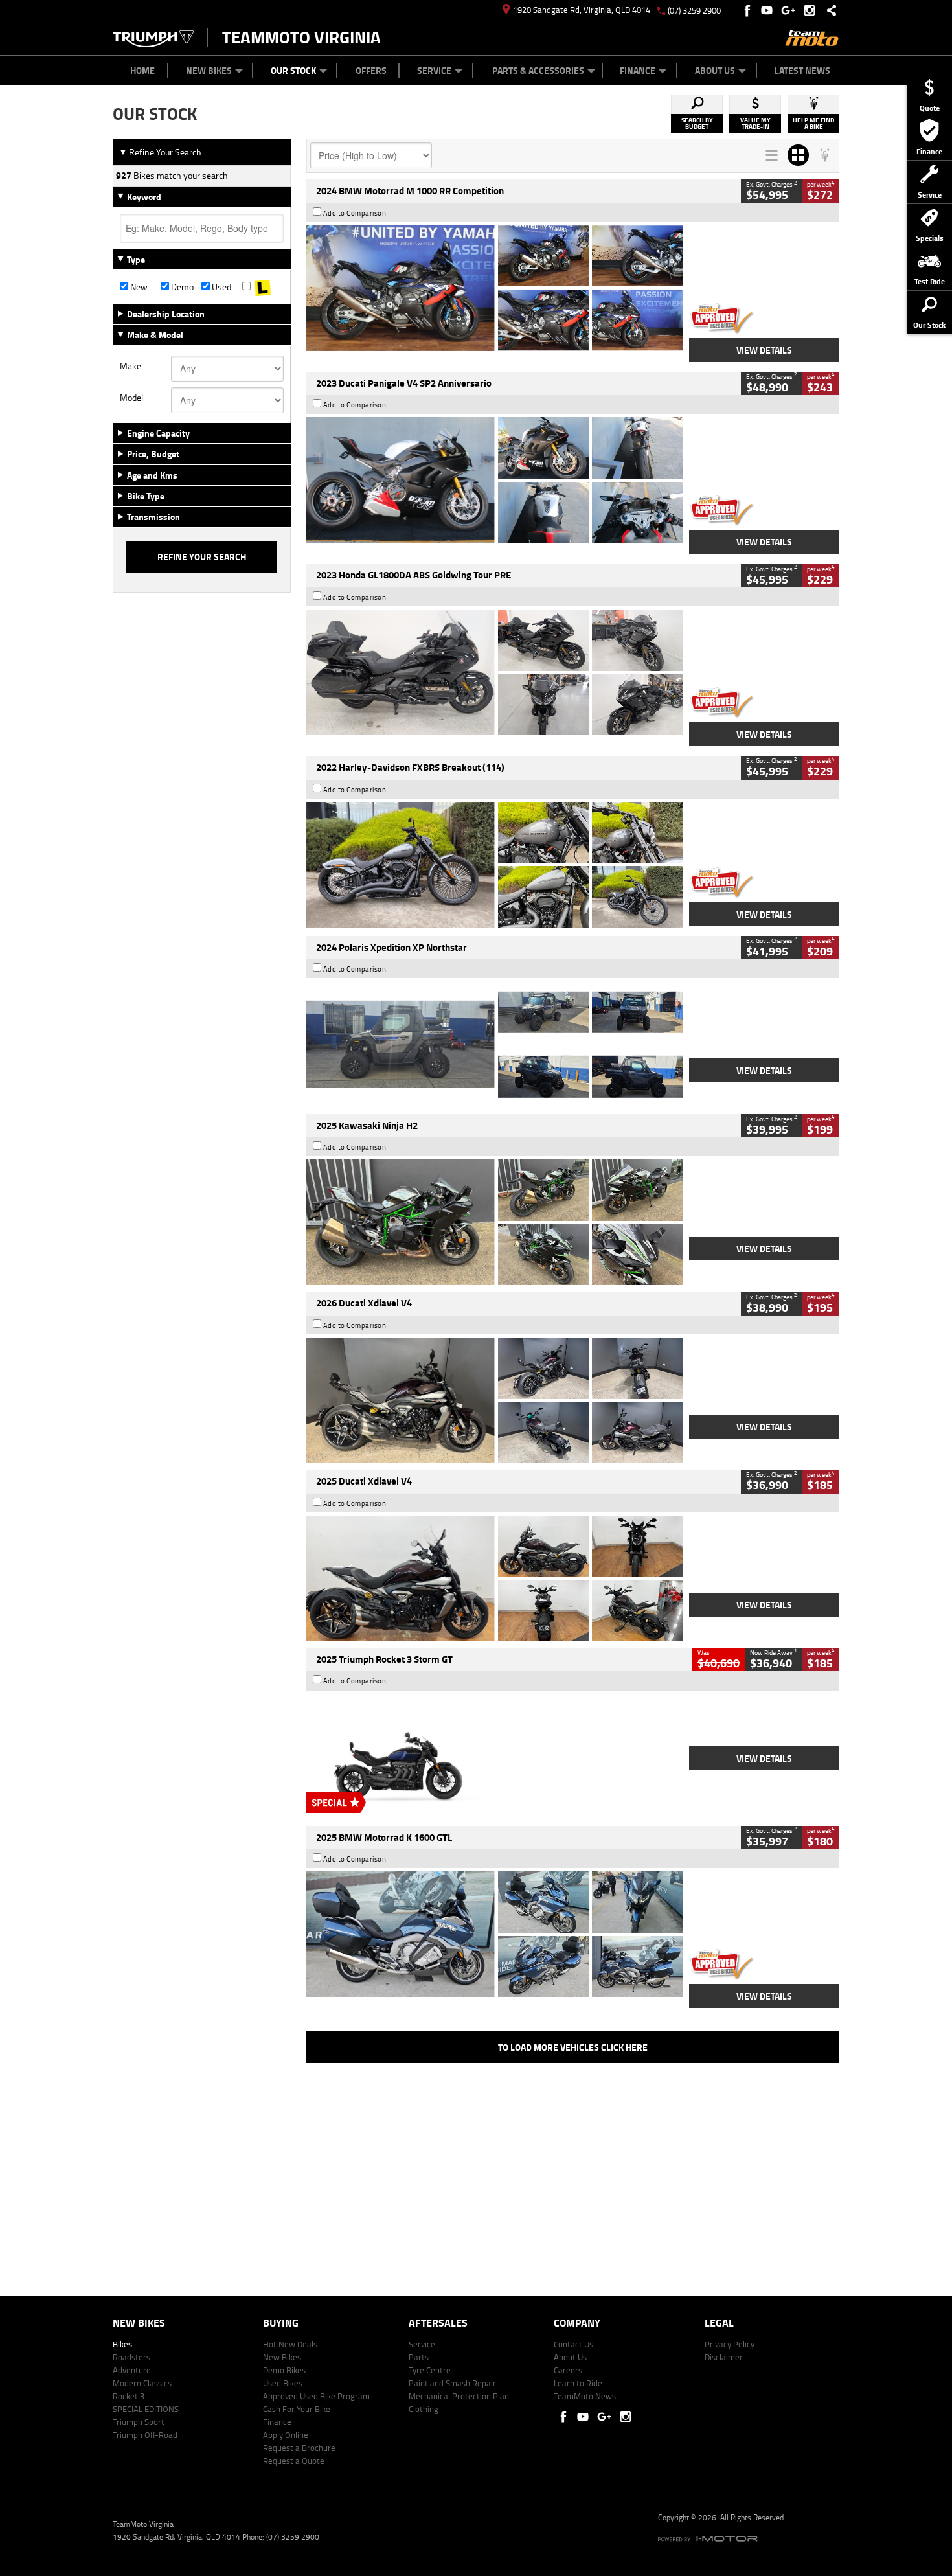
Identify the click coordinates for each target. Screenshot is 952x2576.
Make (130, 366)
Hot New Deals (290, 2344)
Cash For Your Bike (297, 2409)
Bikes (122, 2344)
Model (131, 398)
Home (142, 70)
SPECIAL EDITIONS (146, 2409)
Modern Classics (142, 2383)
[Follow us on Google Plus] (791, 10)
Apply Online (286, 2435)
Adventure (132, 2370)
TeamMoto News (585, 2396)
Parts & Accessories (538, 70)
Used (221, 287)
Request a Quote (294, 2461)
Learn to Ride (578, 2383)
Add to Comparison (355, 213)
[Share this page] (828, 10)
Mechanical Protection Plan (459, 2396)
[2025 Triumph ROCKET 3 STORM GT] (494, 1757)
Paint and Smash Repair (452, 2383)
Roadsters (131, 2357)
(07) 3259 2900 (694, 10)
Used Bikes (283, 2383)
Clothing (424, 2409)
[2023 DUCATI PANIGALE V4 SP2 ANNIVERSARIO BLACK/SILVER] (494, 480)
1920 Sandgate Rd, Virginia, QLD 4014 (582, 10)
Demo (181, 287)
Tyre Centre (430, 2370)
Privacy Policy (730, 2344)
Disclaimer (724, 2357)
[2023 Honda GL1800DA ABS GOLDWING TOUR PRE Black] (494, 672)
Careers (568, 2370)
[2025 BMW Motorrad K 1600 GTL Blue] (494, 1934)
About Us (715, 70)
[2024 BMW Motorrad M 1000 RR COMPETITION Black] (494, 288)
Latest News (802, 70)
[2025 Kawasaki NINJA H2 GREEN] (494, 1222)
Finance (638, 70)
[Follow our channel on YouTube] (770, 10)
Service (434, 70)
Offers (371, 70)
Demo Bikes (284, 2370)
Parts (419, 2357)
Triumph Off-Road (145, 2435)
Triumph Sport (139, 2422)
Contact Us (573, 2344)
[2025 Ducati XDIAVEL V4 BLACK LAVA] (494, 1579)
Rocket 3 (129, 2396)
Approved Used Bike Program (316, 2396)
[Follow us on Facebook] (748, 10)
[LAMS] (263, 287)
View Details (764, 350)
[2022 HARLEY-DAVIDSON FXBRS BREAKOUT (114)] (494, 865)
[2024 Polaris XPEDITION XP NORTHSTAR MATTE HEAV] (494, 1044)
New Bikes (209, 70)
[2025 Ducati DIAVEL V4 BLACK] (494, 1400)
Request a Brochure (299, 2448)
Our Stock (293, 70)
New (138, 287)
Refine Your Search (160, 152)
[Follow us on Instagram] (812, 10)
